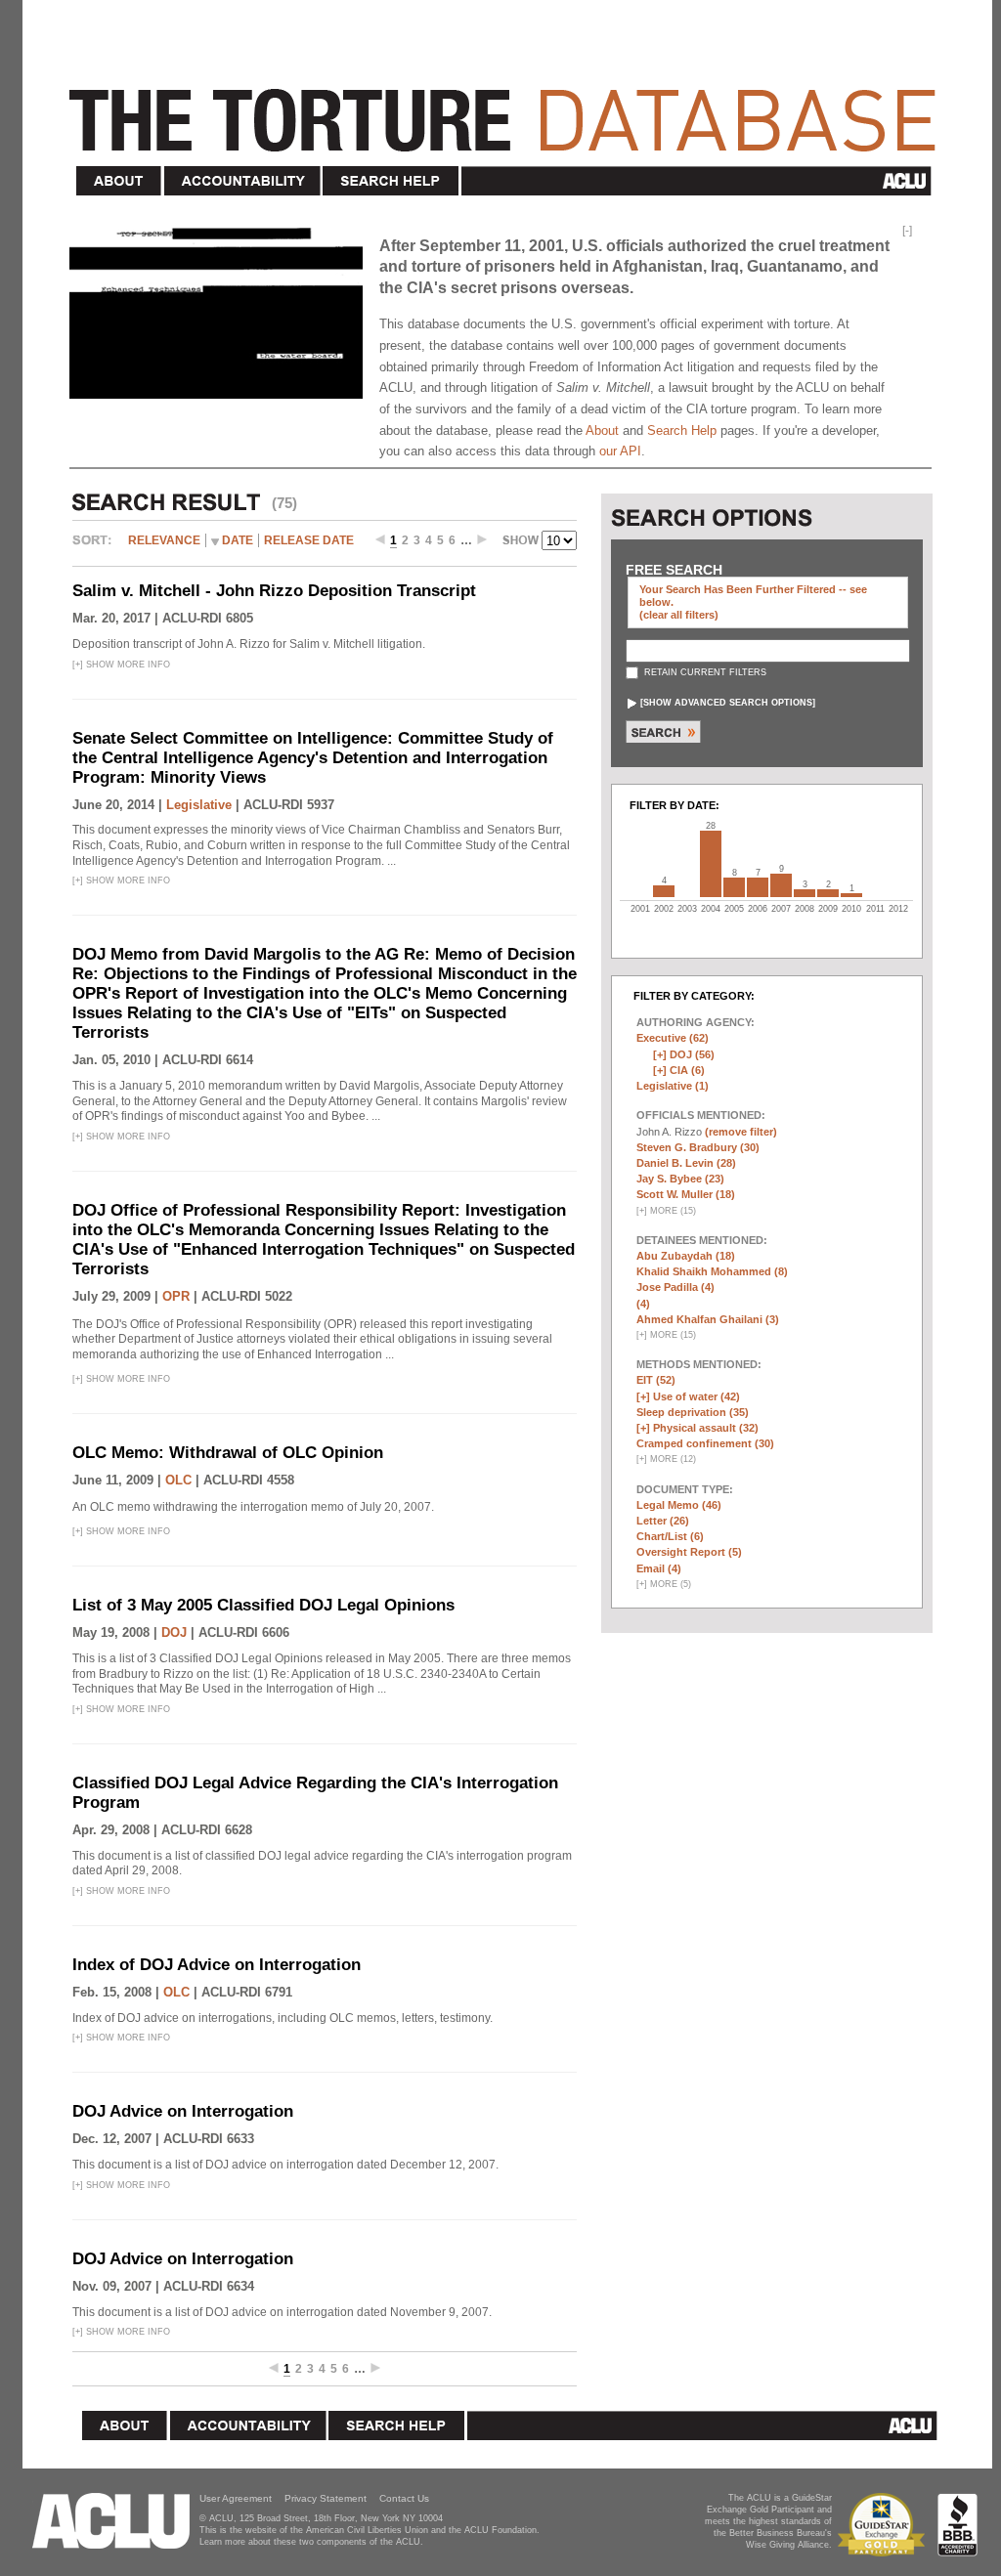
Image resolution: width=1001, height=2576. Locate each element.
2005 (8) (734, 887)
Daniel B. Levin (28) (686, 1163)
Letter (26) (663, 1521)
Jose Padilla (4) (675, 1287)
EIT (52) (656, 1380)
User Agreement (236, 2498)
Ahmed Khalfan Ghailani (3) (708, 1319)
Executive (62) (673, 1038)
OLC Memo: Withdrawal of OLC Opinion (228, 1453)
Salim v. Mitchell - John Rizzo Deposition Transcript (274, 591)
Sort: (97, 547)
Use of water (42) (696, 1396)
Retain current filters (704, 672)
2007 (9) (781, 885)
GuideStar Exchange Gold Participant (885, 2525)
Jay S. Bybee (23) (680, 1179)
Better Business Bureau (957, 2525)
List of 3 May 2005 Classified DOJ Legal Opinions (263, 1605)
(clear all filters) (679, 615)
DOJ (174, 1632)
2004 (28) (711, 864)
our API (620, 451)
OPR (176, 1296)
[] (728, 703)
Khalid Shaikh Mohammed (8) (712, 1271)
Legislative (199, 805)
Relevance (164, 540)
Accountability (242, 181)
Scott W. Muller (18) (686, 1194)
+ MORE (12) (666, 1459)
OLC (178, 1480)
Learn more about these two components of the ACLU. (311, 2542)
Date (238, 540)
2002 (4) (664, 891)
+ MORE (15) (666, 1211)
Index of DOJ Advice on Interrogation (217, 1965)
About (119, 181)
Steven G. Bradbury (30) (698, 1147)
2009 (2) (828, 893)
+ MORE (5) (664, 1584)
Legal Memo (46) (679, 1505)
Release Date (309, 540)
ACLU (700, 181)
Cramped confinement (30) (705, 1443)
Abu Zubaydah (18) (686, 1256)
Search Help (392, 181)
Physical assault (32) (706, 1428)
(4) (643, 1304)
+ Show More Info (121, 665)
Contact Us (404, 2498)
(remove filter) (741, 1132)
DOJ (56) (692, 1054)
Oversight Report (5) (689, 1552)
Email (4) (659, 1568)
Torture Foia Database (508, 109)
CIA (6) (687, 1070)
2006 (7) (758, 887)
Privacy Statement (326, 2498)
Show (522, 542)
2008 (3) (805, 893)
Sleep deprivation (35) (693, 1412)
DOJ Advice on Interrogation (183, 2111)
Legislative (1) (673, 1086)
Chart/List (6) (670, 1536)
